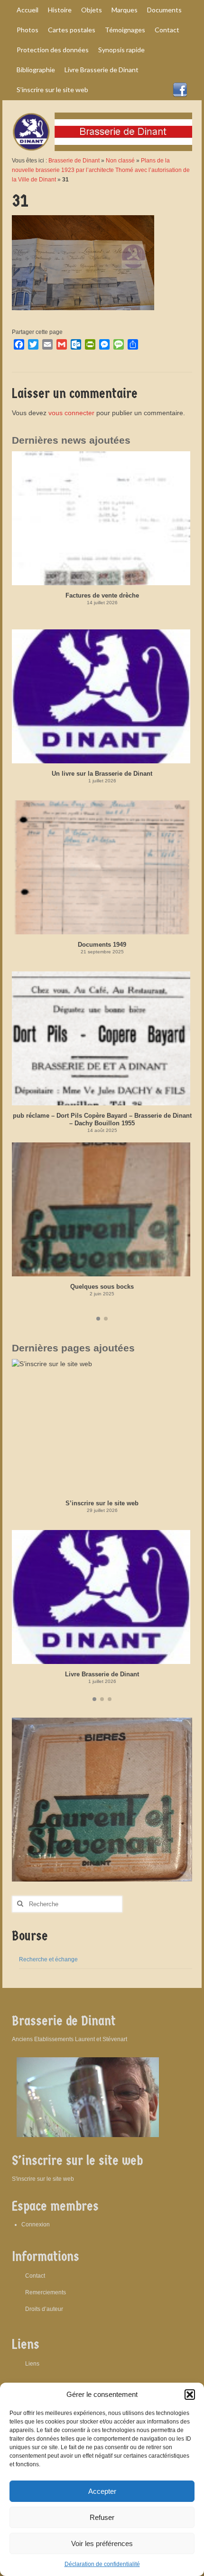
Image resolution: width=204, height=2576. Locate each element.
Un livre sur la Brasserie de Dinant (102, 774)
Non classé (120, 161)
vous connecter (71, 413)
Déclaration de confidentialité (102, 2564)
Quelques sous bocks (102, 1287)
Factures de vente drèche (102, 595)
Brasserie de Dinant (74, 161)
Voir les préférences (102, 2543)
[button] (190, 2395)
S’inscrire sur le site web (102, 1503)
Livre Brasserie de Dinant (102, 1674)
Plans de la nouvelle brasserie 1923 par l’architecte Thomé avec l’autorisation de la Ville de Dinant (101, 170)
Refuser (102, 2517)
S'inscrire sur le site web (43, 2179)
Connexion (36, 2224)
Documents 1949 (102, 945)
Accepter (102, 2491)
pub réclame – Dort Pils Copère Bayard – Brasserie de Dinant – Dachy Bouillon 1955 (102, 1119)
